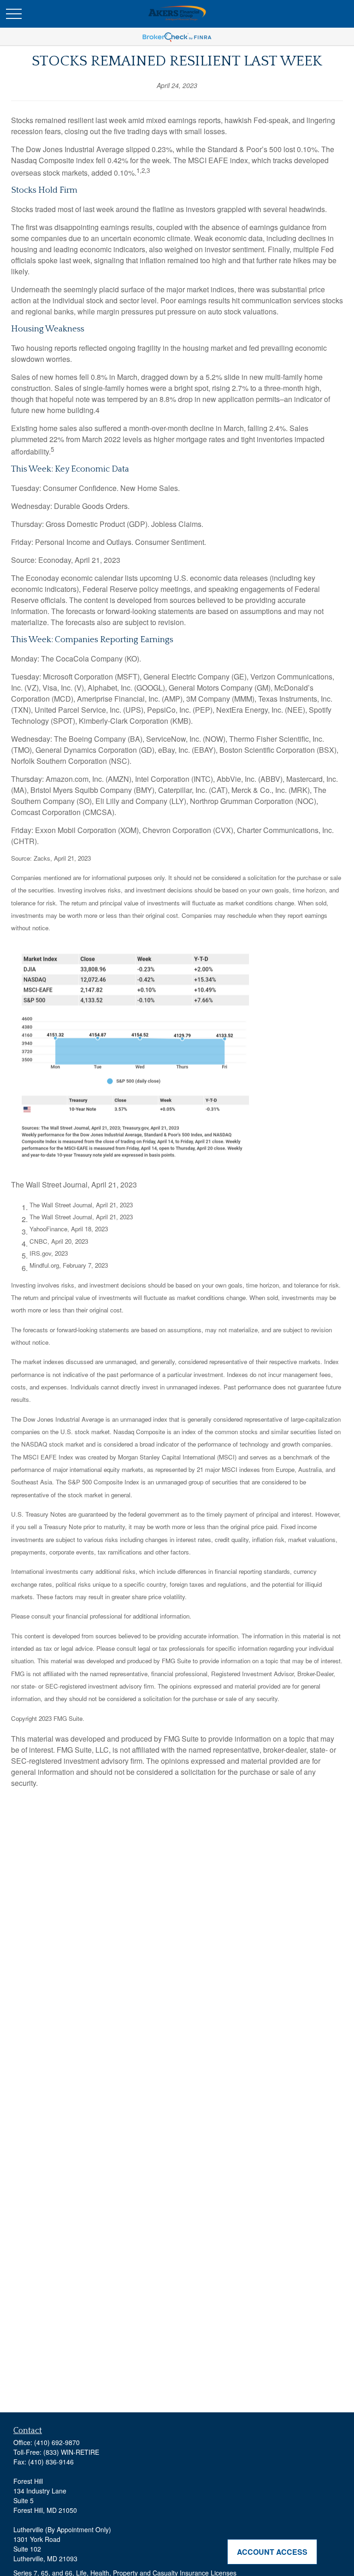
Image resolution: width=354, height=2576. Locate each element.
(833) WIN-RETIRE (71, 2452)
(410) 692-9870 (57, 2442)
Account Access (272, 2552)
